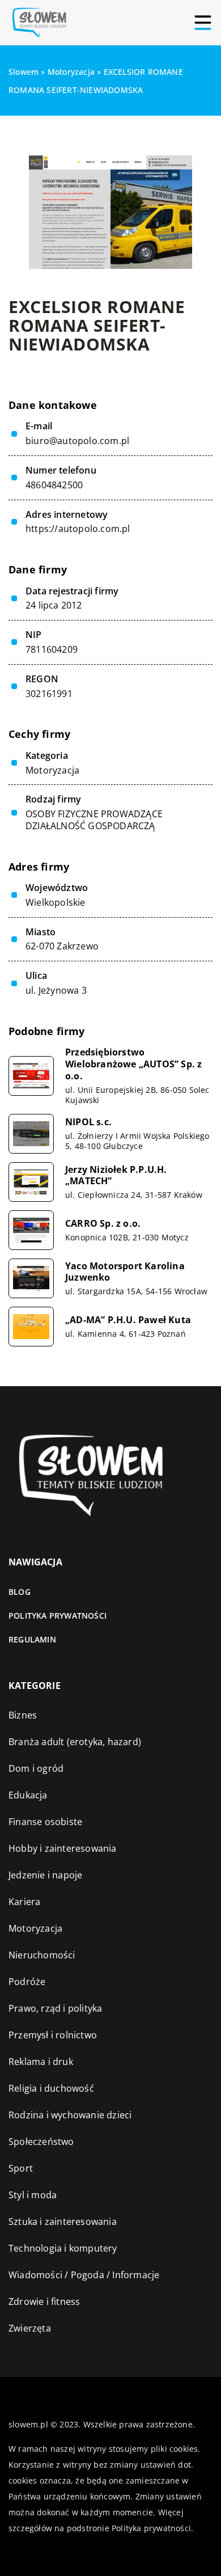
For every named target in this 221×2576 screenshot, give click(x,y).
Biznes (23, 1715)
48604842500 (54, 485)
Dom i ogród (36, 1768)
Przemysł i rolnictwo (53, 2035)
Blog (20, 1592)
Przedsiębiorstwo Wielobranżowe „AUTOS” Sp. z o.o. (133, 1064)
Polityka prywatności (58, 1616)
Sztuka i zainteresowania (63, 2222)
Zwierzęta (30, 2328)
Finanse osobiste (45, 1822)
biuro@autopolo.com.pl (77, 441)
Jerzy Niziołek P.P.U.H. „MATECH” (116, 1176)
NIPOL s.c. (88, 1122)
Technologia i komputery (63, 2248)
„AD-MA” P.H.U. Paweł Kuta (128, 1320)
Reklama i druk (41, 2062)
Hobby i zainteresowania (63, 1848)
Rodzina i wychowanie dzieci (70, 2115)
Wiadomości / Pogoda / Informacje (84, 2275)
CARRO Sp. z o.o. (103, 1224)
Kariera (24, 1902)
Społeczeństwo (41, 2142)
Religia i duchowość (51, 2088)
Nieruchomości (42, 1955)
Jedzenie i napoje (45, 1875)
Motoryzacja (52, 770)
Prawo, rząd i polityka (55, 2008)
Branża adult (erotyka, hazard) (75, 1742)
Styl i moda (33, 2195)
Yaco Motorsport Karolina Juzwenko (125, 1272)
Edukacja (28, 1795)
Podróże (27, 1982)
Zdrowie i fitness (44, 2301)
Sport (21, 2168)
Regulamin (32, 1639)
